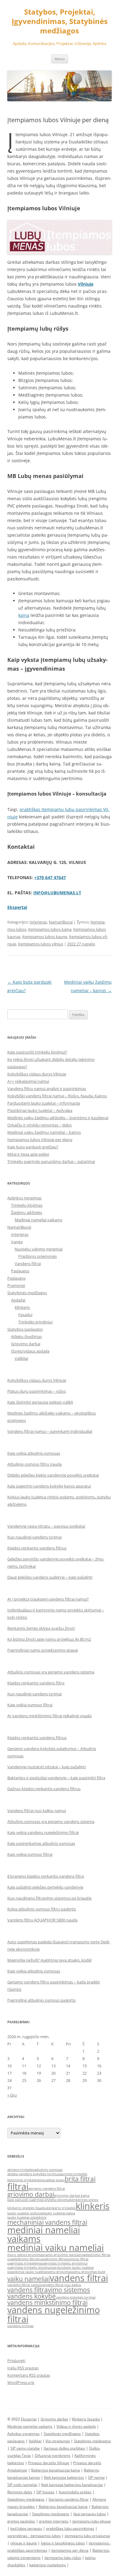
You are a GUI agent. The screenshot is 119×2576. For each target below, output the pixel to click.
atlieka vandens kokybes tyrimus (33, 2174)
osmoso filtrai (78, 2259)
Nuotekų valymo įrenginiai (39, 1249)
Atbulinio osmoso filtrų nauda (34, 1464)
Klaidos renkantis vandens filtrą (36, 1683)
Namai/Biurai (61, 922)
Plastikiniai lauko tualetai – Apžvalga (40, 1110)
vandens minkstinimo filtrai (47, 2303)
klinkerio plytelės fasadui (27, 2208)
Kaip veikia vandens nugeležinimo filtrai (43, 1832)
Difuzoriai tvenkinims (53, 2456)
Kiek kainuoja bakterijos (64, 2477)
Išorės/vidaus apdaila (30, 1351)
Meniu (60, 59)
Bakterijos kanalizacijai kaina (56, 2470)
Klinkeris (22, 1307)
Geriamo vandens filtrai (69, 2499)
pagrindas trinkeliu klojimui (29, 2268)
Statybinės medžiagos (27, 1293)
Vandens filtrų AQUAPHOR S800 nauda (42, 1920)
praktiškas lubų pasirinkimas (70, 2528)
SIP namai (96, 2477)
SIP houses (45, 2492)
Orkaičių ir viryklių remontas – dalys (40, 1125)
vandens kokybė (32, 2296)
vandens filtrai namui (24, 2285)
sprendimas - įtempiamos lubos (34, 2536)
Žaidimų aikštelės (27, 1212)
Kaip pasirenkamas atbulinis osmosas (41, 1843)
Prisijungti (16, 2361)
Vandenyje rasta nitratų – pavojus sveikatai (46, 1526)
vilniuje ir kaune (24, 2543)
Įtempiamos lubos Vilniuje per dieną (40, 1140)
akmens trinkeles (21, 2170)
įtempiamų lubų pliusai (92, 2521)
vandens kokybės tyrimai (76, 2297)
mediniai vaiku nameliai (56, 2248)
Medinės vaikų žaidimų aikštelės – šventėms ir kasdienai (58, 1118)
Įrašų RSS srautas (23, 2368)
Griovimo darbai (26, 1344)
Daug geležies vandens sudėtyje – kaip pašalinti (50, 1577)
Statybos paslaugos (25, 1329)
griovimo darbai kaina (72, 2196)
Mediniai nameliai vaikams (38, 1220)
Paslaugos (20, 1271)
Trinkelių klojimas (27, 1205)
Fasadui (25, 1315)
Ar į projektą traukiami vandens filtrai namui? (48, 1599)
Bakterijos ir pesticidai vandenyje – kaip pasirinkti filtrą (56, 1778)
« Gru (12, 2095)
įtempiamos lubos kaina (50, 929)
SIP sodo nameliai (22, 2485)
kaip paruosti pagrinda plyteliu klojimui (39, 2200)
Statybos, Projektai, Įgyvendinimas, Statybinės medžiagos (60, 21)
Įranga (17, 1242)
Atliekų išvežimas (26, 1336)
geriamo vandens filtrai (47, 2189)
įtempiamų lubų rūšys (63, 2558)
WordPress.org (21, 2382)
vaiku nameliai (29, 2279)
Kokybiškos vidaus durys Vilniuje (37, 1074)
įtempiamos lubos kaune (45, 937)
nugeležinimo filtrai (23, 2259)
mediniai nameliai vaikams (44, 2234)
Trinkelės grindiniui (35, 1322)
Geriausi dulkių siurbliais (64, 2448)
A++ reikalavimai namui (28, 1081)
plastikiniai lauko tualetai (27, 2272)
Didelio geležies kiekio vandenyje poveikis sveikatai (53, 1475)
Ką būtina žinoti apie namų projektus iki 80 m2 (49, 1639)
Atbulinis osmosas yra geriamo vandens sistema (51, 1672)
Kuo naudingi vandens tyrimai (34, 1537)
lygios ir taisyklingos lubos (63, 2543)
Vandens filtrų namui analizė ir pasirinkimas (47, 1089)
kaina (24, 615)
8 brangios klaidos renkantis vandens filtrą (46, 1876)
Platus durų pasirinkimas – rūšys (37, 1391)
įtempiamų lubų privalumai (87, 2536)
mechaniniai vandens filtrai (47, 2222)
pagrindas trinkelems (24, 2263)
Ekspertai (29, 2419)
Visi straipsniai (58, 2441)
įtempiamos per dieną (70, 2550)
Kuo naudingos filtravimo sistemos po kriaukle (49, 1898)
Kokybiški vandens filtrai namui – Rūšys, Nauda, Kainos (57, 1096)
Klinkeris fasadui (86, 2419)
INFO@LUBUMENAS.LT (57, 893)
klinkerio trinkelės (61, 2208)
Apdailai (18, 1300)
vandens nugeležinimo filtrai (54, 2314)
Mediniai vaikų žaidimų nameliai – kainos (44, 1132)
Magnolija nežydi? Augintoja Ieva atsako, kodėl (49, 1960)
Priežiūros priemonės (38, 1256)
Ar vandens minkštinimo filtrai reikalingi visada (49, 1716)
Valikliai (21, 1358)
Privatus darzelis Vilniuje (49, 2463)
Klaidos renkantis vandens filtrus (37, 1548)
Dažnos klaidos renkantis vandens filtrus (44, 1789)
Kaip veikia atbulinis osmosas (34, 1453)
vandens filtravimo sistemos (49, 2290)
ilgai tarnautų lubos (90, 2514)
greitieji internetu (54, 2521)
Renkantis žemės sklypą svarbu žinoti (41, 1628)
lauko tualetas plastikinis (27, 2217)
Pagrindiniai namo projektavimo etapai (43, 1650)
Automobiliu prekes (75, 2492)
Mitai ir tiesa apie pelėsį (28, 1154)
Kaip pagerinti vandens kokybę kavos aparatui (49, 1486)
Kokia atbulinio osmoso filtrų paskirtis (42, 1909)
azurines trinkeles (73, 2174)
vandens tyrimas (20, 2326)
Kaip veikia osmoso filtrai (30, 1705)
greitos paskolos (21, 2521)
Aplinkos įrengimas (24, 1198)
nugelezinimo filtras (95, 2255)
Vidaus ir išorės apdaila (76, 2426)
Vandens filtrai (28, 1264)
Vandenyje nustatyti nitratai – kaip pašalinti (47, 1767)
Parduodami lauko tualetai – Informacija (44, 1103)
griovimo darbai (31, 2194)
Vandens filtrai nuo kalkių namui (37, 1811)
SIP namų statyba (25, 2448)
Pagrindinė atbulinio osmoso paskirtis (41, 2000)
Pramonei (16, 1285)
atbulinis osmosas (48, 2170)
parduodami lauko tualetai (72, 2268)
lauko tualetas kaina (59, 2213)
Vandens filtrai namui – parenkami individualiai (50, 1431)
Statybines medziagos (92, 2441)
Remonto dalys (20, 2492)
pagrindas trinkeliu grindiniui (64, 2263)
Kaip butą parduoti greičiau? (33, 1147)
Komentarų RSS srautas (29, 2375)
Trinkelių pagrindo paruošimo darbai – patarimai (51, 1161)
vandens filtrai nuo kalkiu (61, 2285)
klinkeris (93, 2206)
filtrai (18, 2186)
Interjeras (38, 922)
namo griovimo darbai (61, 2255)
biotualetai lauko (51, 2180)
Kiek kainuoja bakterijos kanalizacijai (72, 2485)
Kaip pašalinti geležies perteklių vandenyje (45, 1887)
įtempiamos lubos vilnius (41, 944)
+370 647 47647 (50, 877)
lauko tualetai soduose (25, 2213)
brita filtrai (80, 2179)
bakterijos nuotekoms (48, 2565)
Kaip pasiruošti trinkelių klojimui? (37, 1052)
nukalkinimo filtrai (52, 2259)
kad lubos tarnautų (26, 2528)
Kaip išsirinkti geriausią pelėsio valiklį (40, 1402)
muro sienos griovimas (25, 2255)
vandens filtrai (79, 2278)
